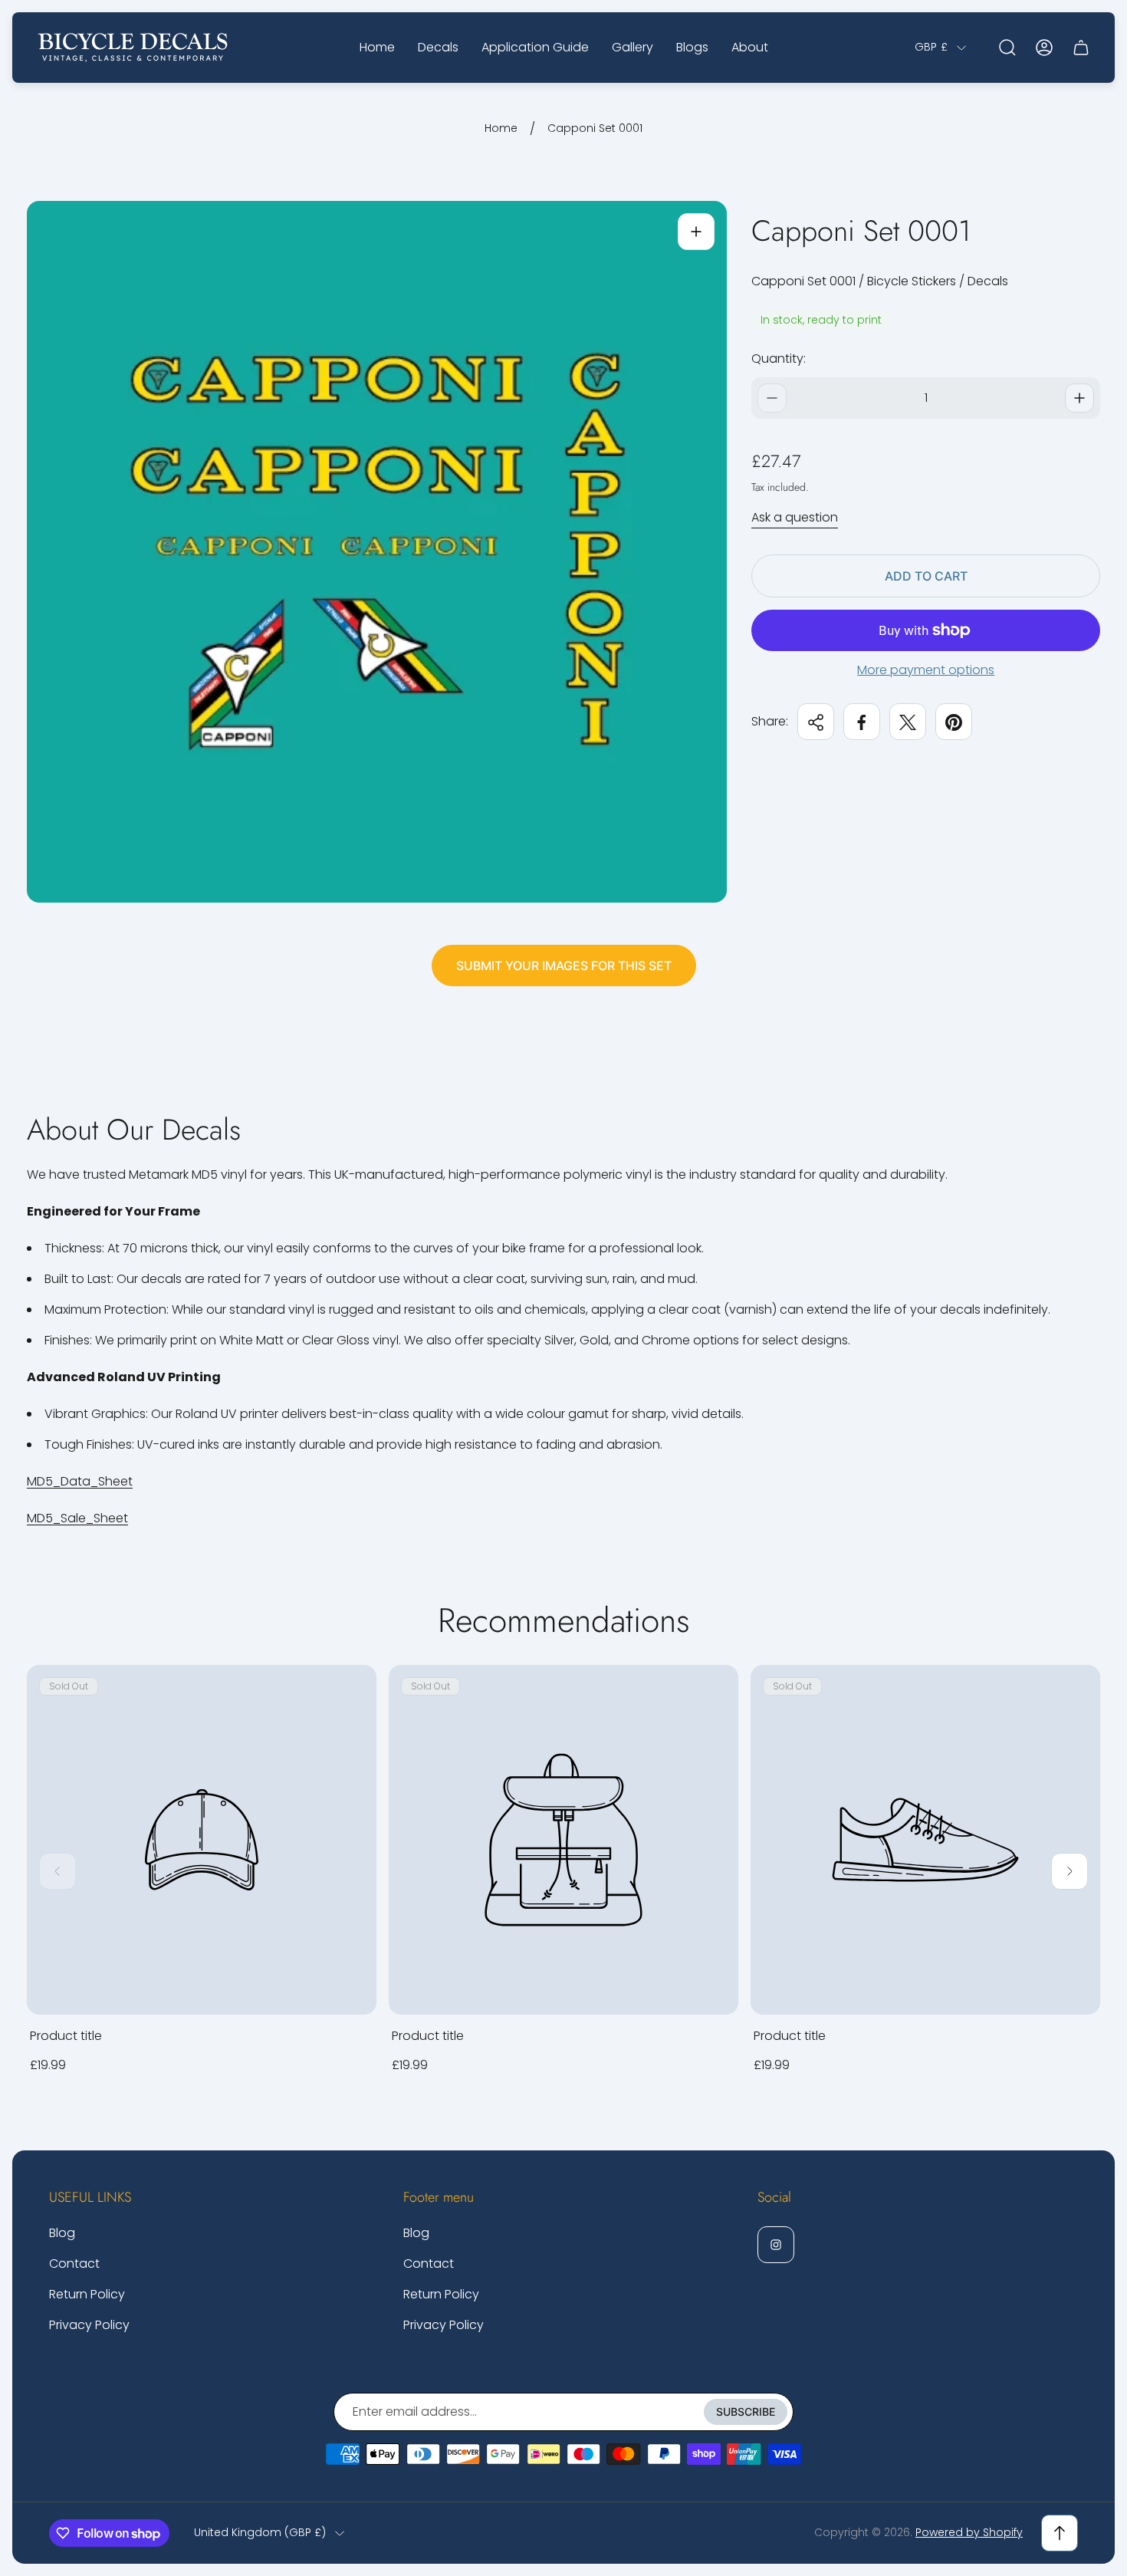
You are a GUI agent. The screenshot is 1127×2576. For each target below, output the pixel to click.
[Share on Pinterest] (954, 722)
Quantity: (779, 359)
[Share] (816, 722)
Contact (74, 2263)
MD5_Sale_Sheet (77, 1518)
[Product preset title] (202, 1840)
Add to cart (926, 576)
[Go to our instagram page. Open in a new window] (776, 2245)
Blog (62, 2233)
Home (501, 129)
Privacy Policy (89, 2325)
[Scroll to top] (1060, 2533)
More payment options (926, 670)
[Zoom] (696, 232)
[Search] (1007, 48)
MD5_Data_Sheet (80, 1481)
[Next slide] (1069, 1871)
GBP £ (931, 48)
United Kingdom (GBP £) (260, 2533)
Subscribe (746, 2412)
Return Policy (87, 2294)
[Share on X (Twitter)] (908, 722)
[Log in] (1044, 48)
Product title (66, 2036)
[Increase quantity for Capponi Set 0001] (1079, 398)
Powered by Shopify (969, 2532)
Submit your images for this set (564, 966)
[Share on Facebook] (862, 722)
